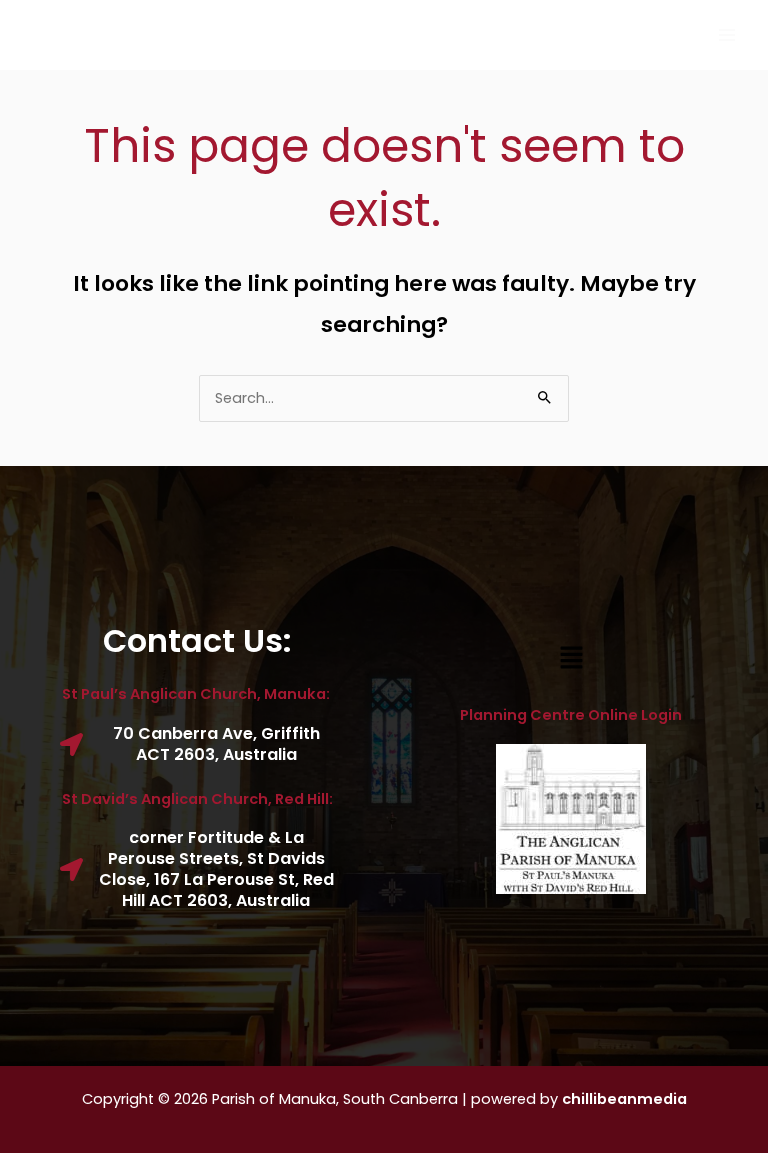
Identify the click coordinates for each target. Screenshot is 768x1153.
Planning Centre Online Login (571, 715)
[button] (571, 659)
